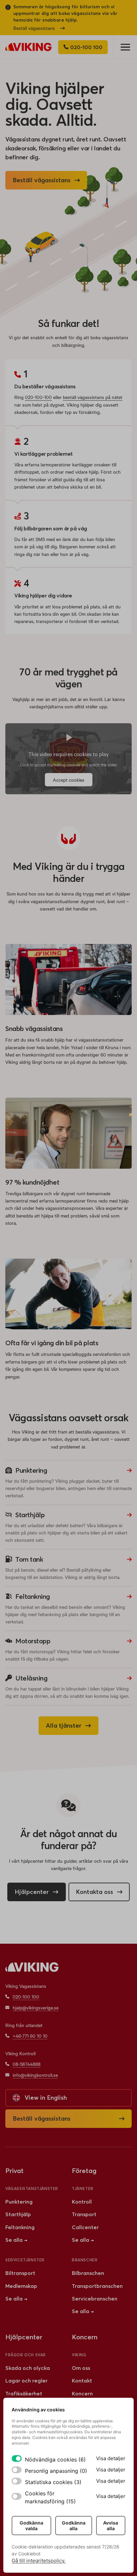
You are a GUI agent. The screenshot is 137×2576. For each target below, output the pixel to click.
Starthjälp (18, 2214)
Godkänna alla (74, 2526)
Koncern (82, 2393)
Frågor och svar (26, 2355)
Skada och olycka (28, 2368)
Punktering (19, 2202)
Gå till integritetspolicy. (39, 2561)
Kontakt (82, 2381)
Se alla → (16, 2240)
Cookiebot (29, 2554)
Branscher (85, 2260)
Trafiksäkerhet (24, 2393)
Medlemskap (21, 2286)
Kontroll (82, 2202)
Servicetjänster (25, 2260)
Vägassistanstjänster (32, 2188)
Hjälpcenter (24, 2337)
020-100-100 (38, 397)
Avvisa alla (111, 2526)
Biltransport (20, 2273)
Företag (84, 2171)
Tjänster (83, 2188)
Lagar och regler (26, 2381)
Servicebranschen (95, 2299)
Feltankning (20, 2227)
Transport (84, 2214)
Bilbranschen (88, 2273)
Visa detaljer (111, 2458)
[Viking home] (28, 47)
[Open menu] (125, 47)
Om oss (81, 2368)
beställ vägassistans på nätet (93, 397)
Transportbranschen (97, 2286)
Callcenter (85, 2227)
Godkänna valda (31, 2526)
